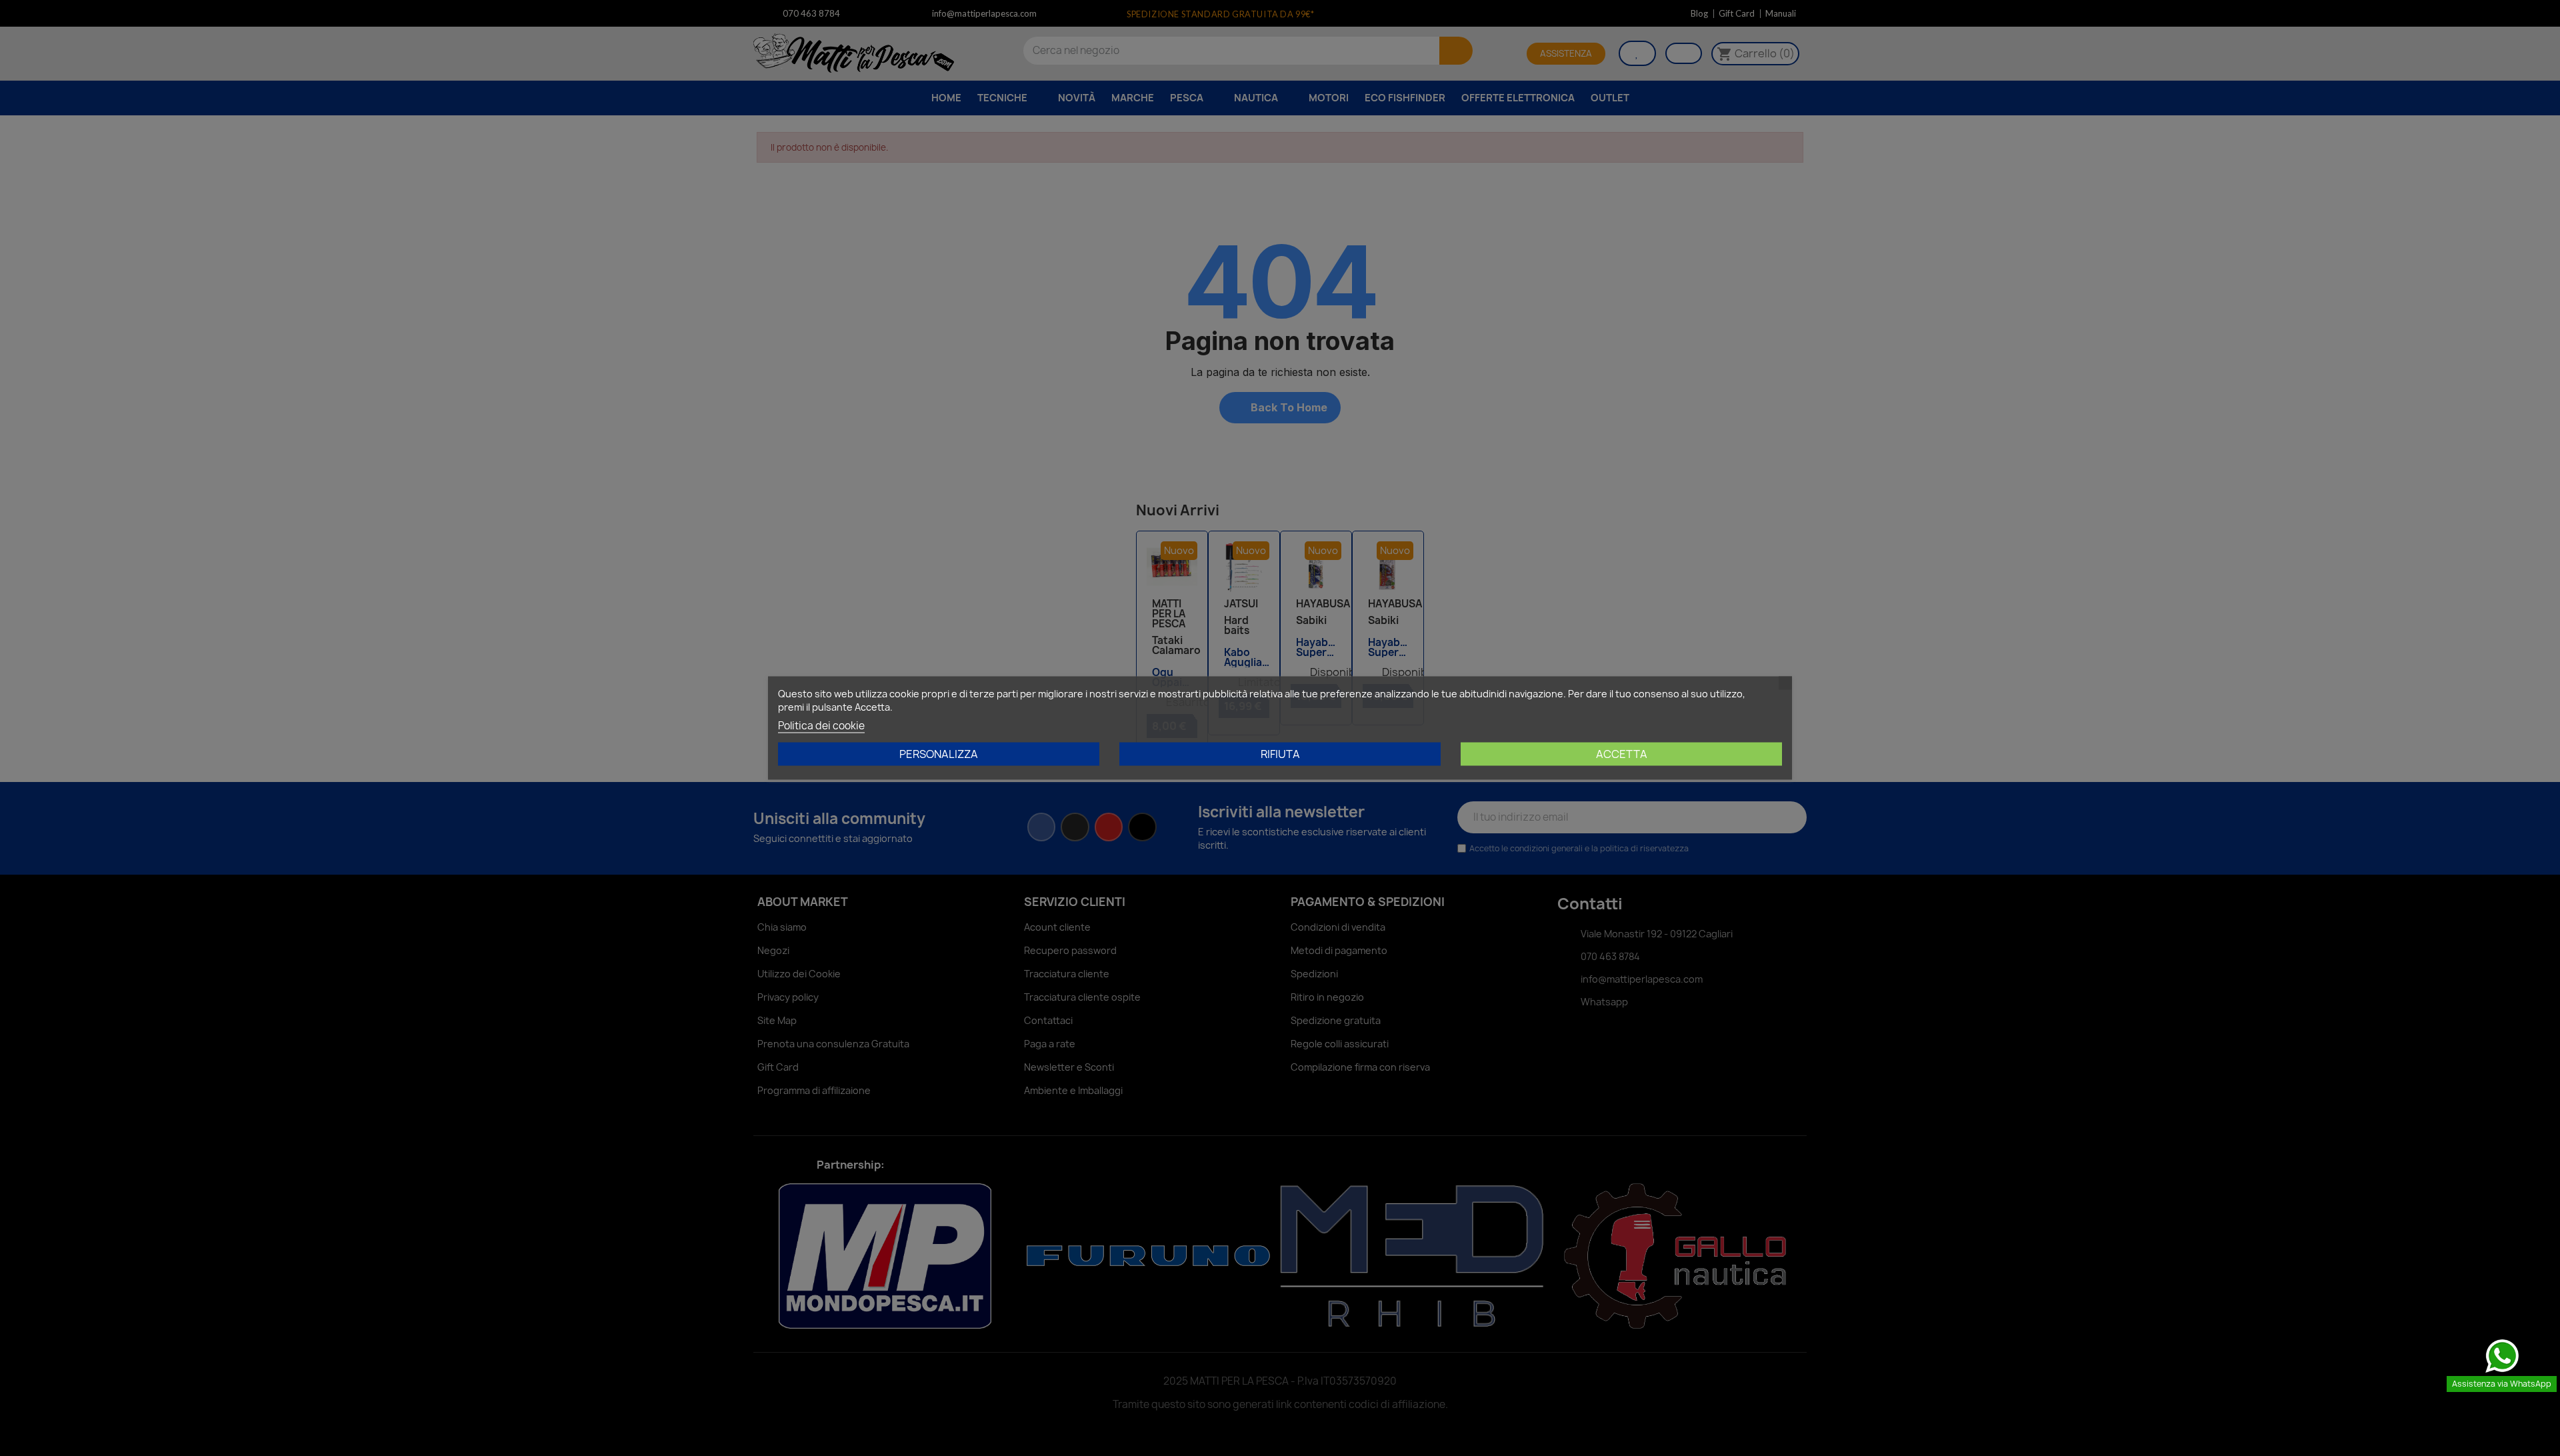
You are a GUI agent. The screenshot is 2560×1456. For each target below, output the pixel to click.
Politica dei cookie (821, 726)
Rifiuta (1280, 754)
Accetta (1622, 754)
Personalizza (939, 754)
